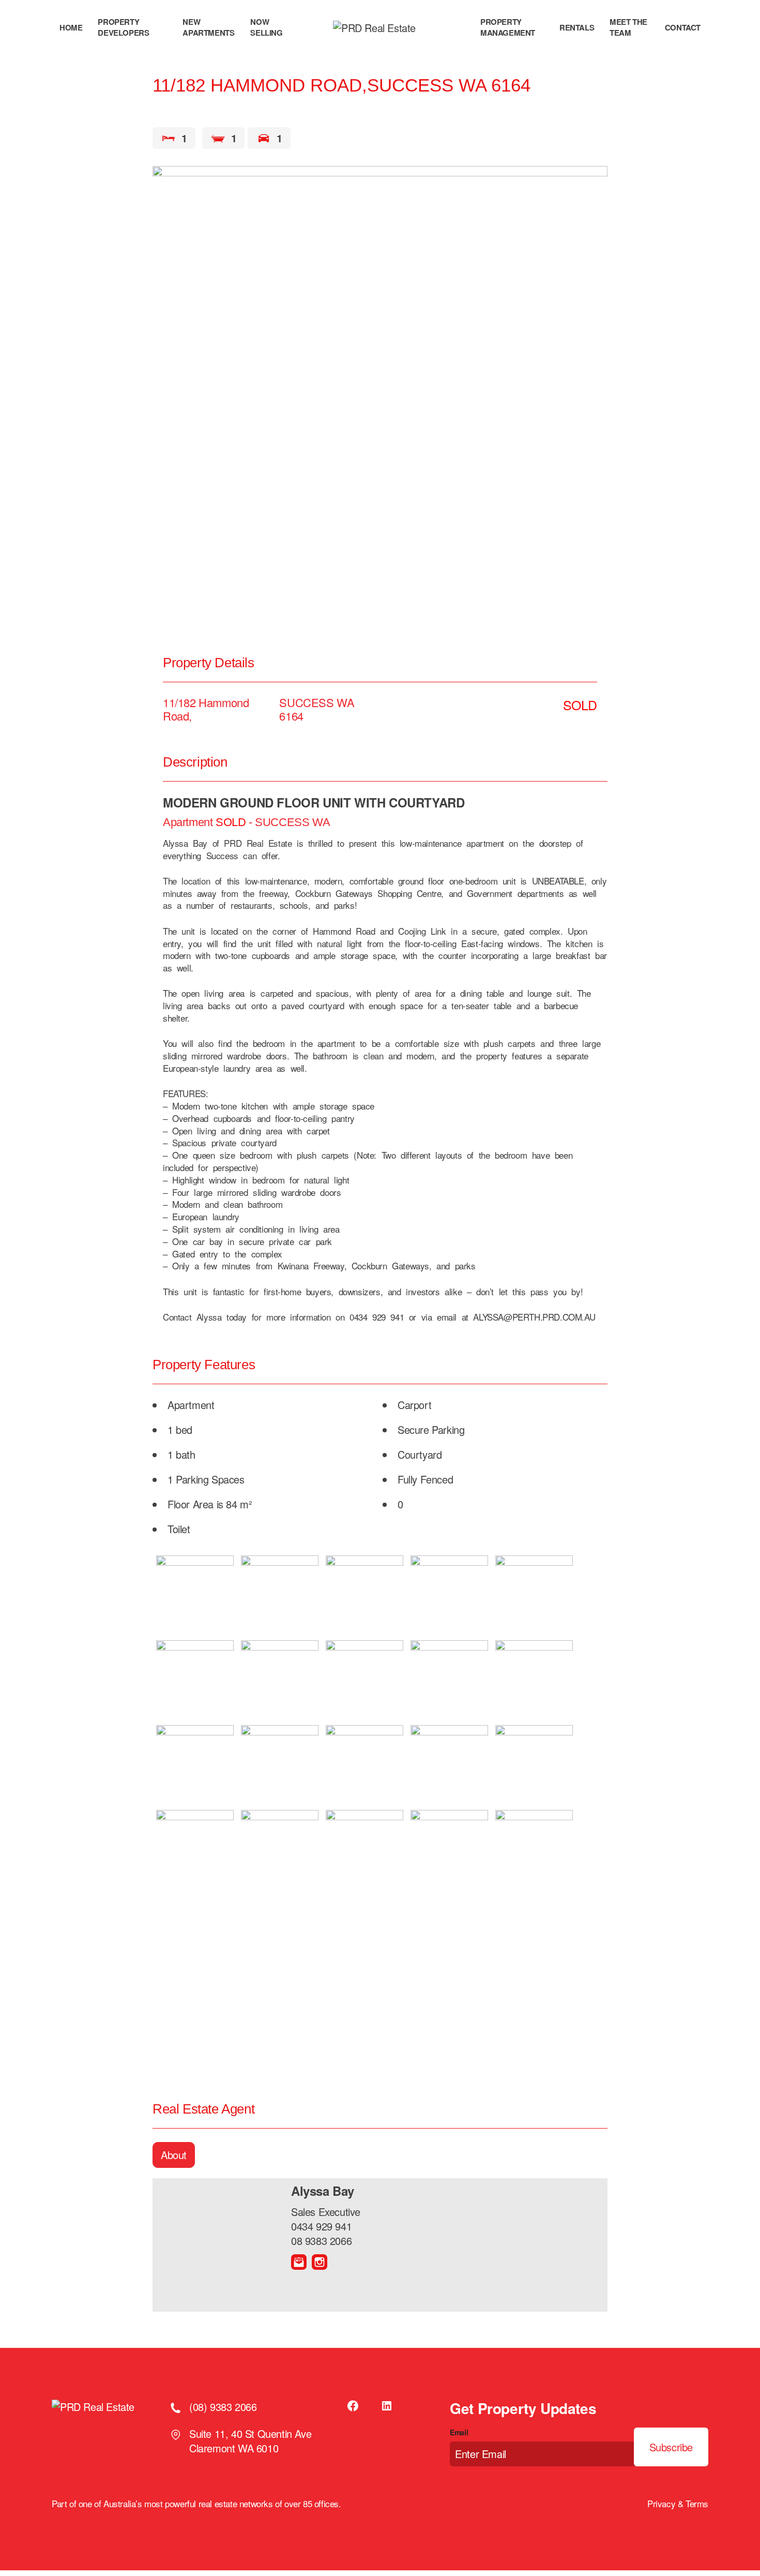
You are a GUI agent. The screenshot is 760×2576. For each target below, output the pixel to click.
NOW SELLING (266, 27)
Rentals (577, 28)
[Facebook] (354, 2406)
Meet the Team (628, 27)
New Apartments (208, 27)
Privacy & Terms (678, 2504)
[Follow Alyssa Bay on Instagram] (320, 2262)
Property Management (508, 27)
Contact (683, 28)
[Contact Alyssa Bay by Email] (299, 2262)
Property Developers (123, 27)
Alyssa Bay (323, 2191)
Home (71, 28)
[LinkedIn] (387, 2406)
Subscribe (671, 2447)
